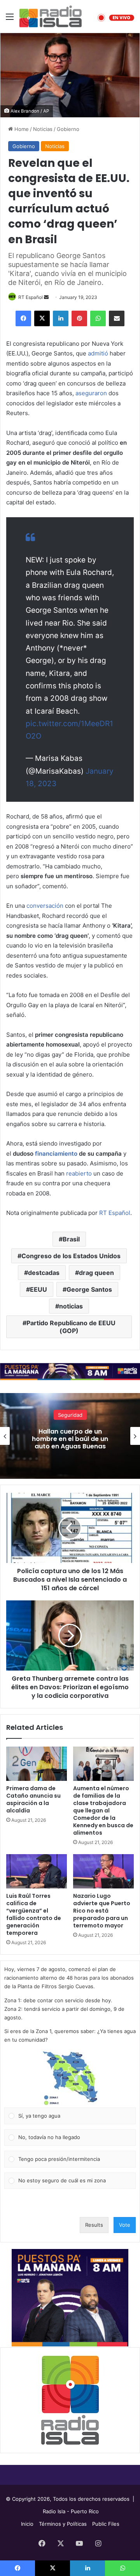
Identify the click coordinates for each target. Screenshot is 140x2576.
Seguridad (70, 1415)
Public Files (106, 2524)
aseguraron (91, 393)
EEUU (38, 1289)
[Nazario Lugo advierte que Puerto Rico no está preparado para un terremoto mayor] (103, 1871)
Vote (125, 2225)
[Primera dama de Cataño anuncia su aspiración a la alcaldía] (37, 1764)
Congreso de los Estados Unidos (71, 1256)
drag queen (96, 1273)
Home (21, 129)
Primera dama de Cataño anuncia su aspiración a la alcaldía (33, 1799)
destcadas (44, 1273)
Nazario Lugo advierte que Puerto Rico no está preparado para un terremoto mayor (102, 1911)
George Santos (89, 1289)
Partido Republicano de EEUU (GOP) (71, 1327)
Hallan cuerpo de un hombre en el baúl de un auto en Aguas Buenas (70, 1439)
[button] (70, 2078)
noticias (71, 1306)
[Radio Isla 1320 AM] (51, 16)
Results (94, 2225)
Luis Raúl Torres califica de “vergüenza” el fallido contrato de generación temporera (34, 1914)
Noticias (43, 129)
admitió (98, 353)
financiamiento (56, 1154)
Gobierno (68, 129)
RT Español (31, 297)
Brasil (71, 1239)
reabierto (79, 1173)
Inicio (27, 2524)
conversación (45, 906)
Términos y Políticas (63, 2524)
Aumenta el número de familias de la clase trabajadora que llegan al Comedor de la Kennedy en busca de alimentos (103, 1810)
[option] (70, 1436)
